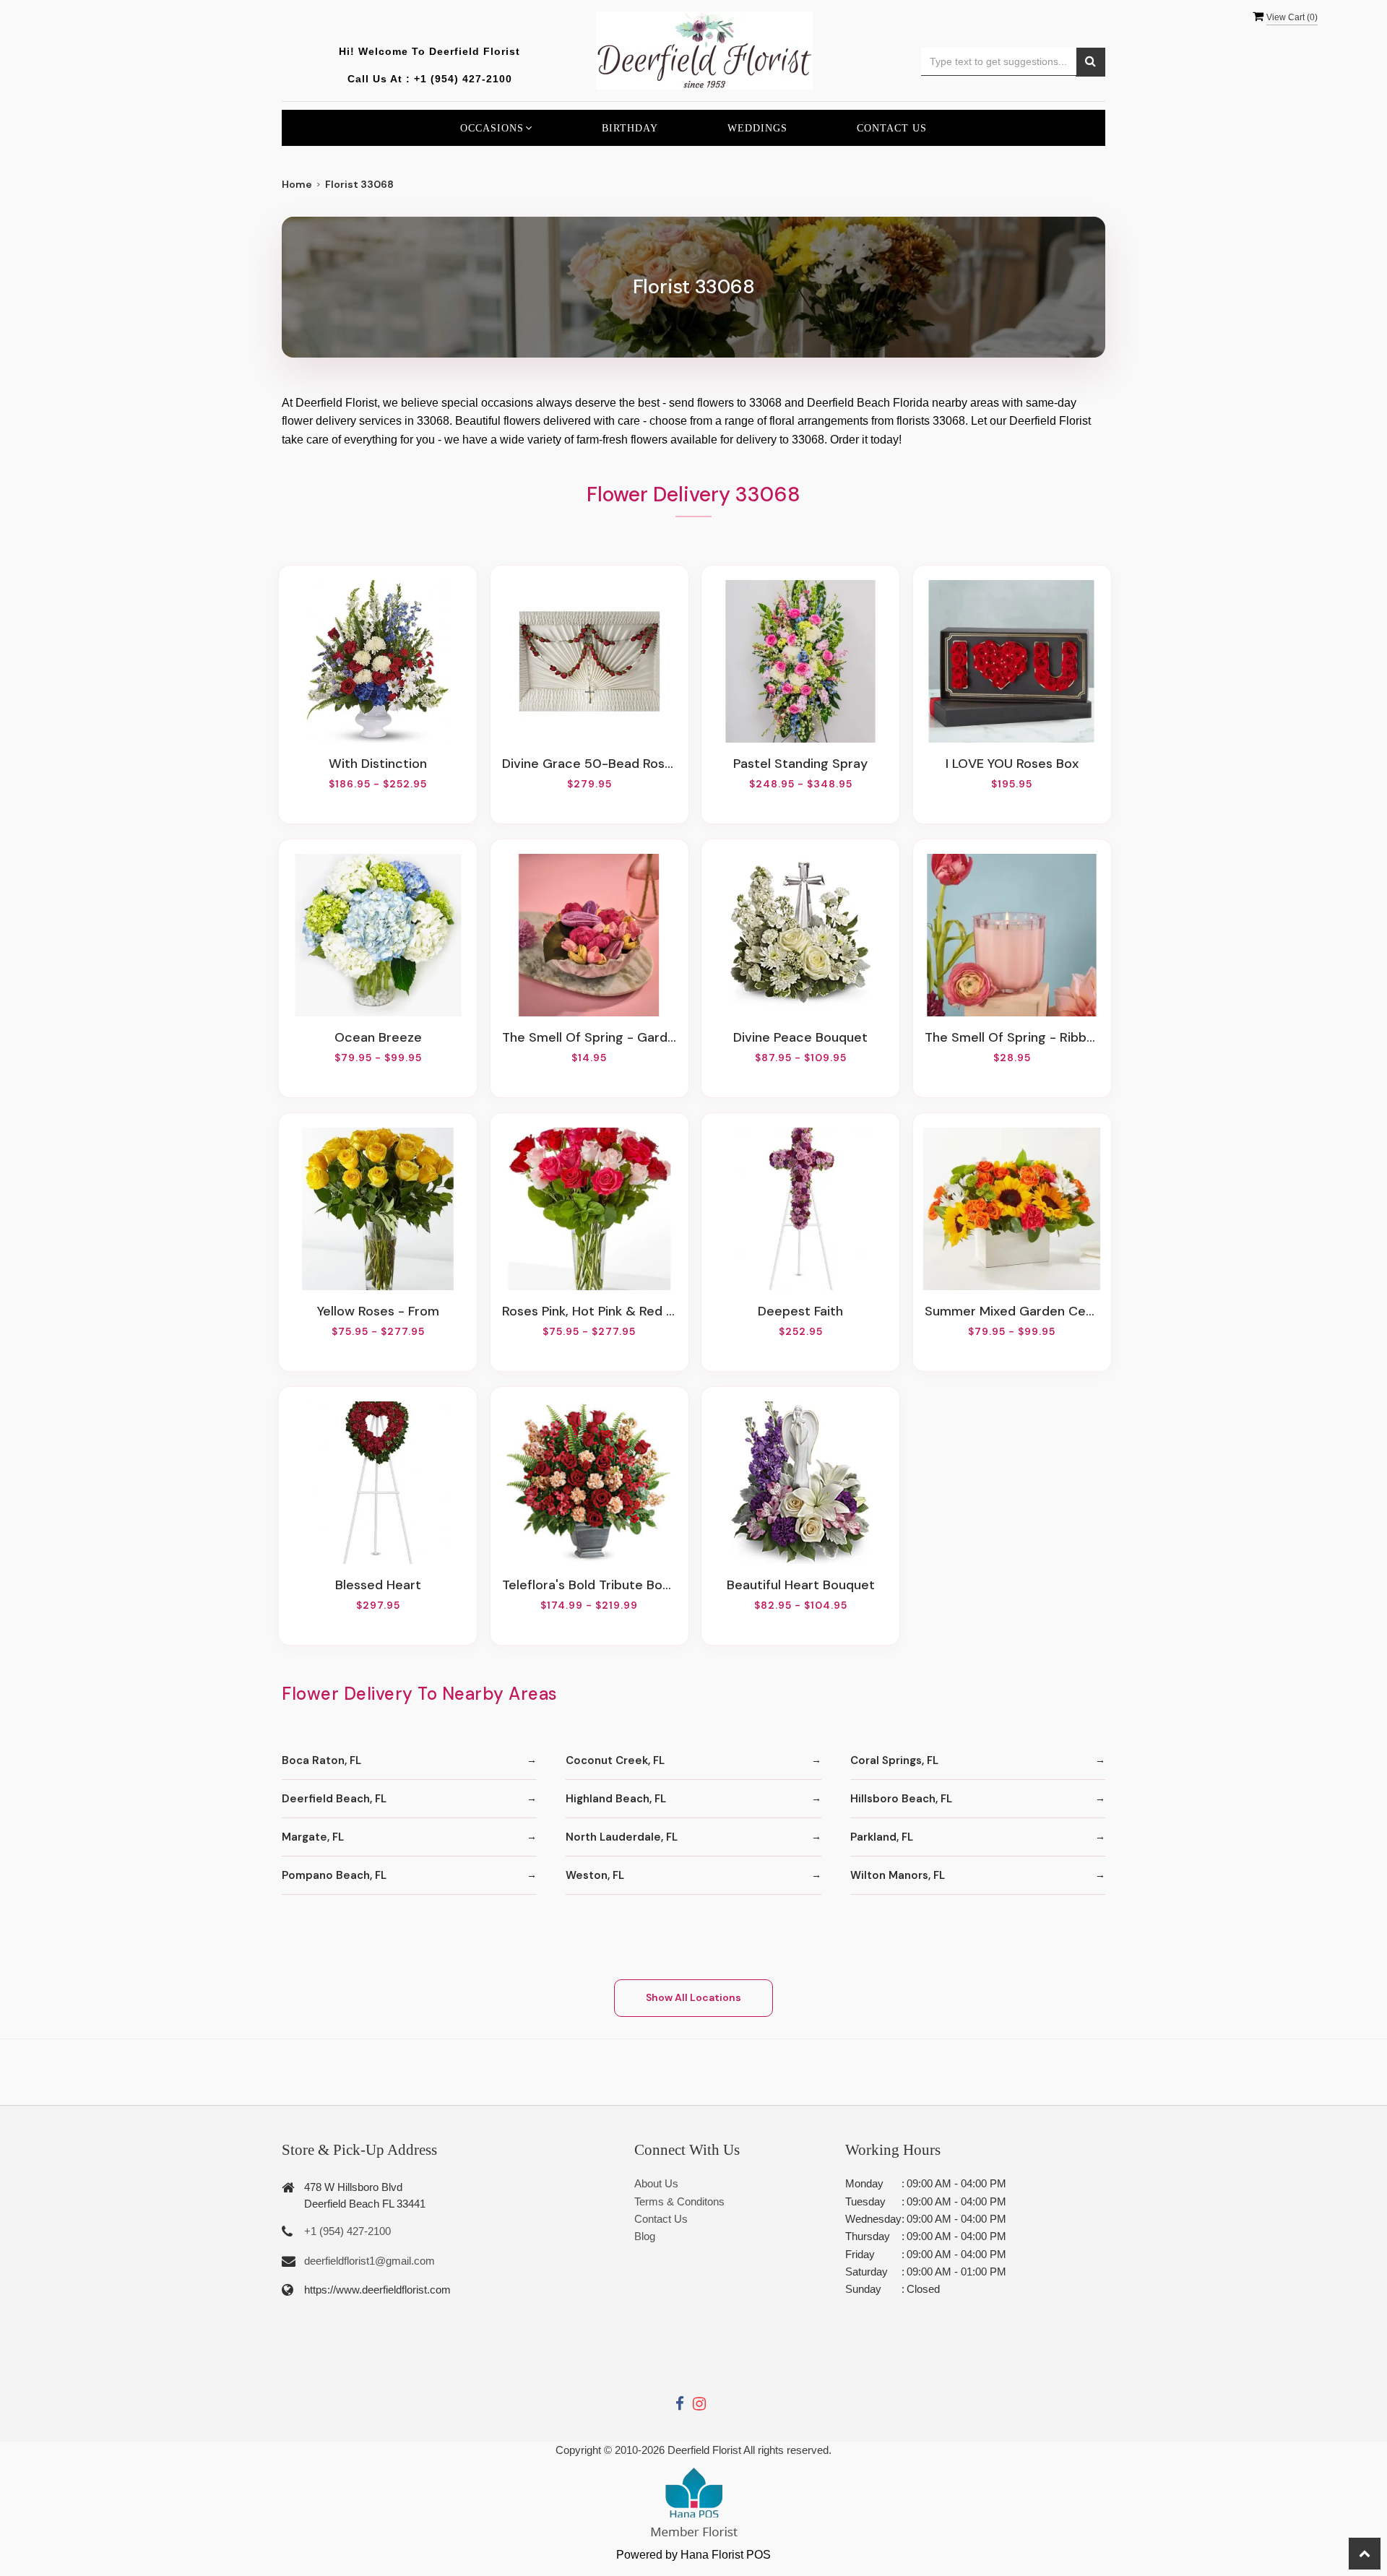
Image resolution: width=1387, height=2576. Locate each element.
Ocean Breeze (378, 1037)
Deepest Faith (800, 1311)
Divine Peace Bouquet (800, 1037)
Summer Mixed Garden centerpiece (1012, 1311)
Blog (645, 2236)
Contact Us (892, 128)
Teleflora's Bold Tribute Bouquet (589, 1585)
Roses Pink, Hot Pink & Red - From (589, 1311)
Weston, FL (595, 1875)
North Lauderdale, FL (622, 1837)
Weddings (757, 128)
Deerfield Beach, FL (334, 1799)
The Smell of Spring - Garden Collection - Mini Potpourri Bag (589, 1037)
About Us (656, 2183)
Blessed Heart (378, 1585)
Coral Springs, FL (894, 1760)
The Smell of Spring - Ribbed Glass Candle (1012, 1037)
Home (297, 184)
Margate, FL (313, 1837)
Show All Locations (693, 1997)
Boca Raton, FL (321, 1760)
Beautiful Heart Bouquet (801, 1585)
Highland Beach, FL (616, 1799)
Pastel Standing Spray (800, 764)
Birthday (630, 128)
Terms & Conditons (679, 2201)
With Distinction (378, 764)
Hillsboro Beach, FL (901, 1799)
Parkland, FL (882, 1837)
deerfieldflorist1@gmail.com (370, 2261)
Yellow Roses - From (378, 1311)
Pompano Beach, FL (334, 1875)
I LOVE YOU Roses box (1012, 764)
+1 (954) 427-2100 (463, 79)
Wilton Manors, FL (898, 1875)
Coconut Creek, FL (615, 1760)
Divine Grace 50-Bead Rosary (589, 764)
